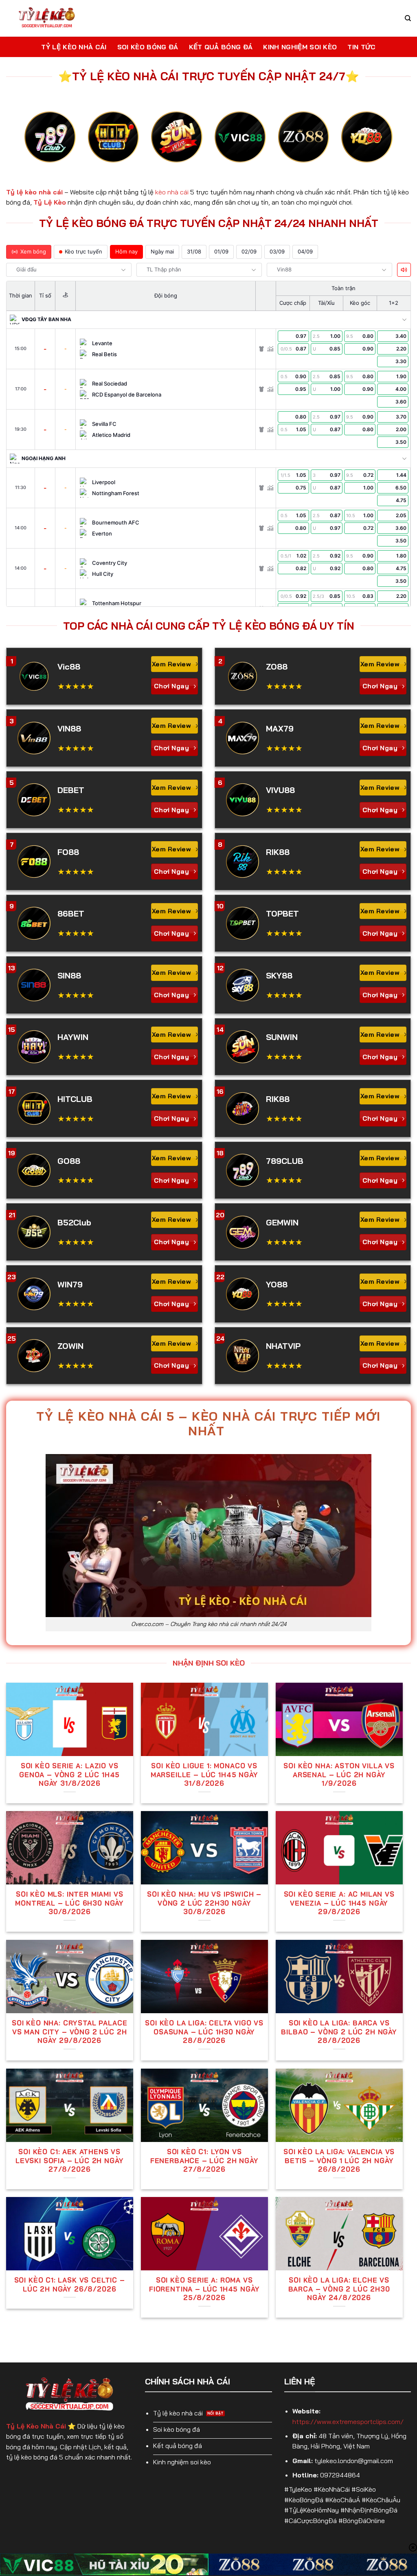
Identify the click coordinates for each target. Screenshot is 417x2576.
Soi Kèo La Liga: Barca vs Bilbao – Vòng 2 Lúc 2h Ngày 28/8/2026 (339, 2032)
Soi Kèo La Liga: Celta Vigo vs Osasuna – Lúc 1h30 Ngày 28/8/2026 (204, 2032)
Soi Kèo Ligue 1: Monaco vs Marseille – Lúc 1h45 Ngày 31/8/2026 (204, 1774)
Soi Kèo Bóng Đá (148, 47)
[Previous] (36, 144)
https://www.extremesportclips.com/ (348, 2422)
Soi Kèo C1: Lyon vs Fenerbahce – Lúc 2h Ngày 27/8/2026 (204, 2160)
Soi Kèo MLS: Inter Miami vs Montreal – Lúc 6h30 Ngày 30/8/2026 (69, 1903)
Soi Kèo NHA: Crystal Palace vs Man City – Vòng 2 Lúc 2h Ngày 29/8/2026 (69, 2032)
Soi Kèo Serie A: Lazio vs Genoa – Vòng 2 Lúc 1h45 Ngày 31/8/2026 (69, 1774)
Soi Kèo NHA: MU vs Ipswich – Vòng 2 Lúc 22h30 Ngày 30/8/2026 (204, 1903)
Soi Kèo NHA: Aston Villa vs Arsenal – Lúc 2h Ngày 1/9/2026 (339, 1774)
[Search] (408, 18)
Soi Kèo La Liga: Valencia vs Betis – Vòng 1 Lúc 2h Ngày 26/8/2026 (339, 2160)
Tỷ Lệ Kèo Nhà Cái (74, 47)
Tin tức (361, 47)
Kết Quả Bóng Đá (221, 47)
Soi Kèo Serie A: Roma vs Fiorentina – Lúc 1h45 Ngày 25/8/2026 (204, 2289)
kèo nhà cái (172, 192)
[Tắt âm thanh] (404, 270)
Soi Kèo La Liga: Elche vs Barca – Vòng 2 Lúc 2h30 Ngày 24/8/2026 (339, 2289)
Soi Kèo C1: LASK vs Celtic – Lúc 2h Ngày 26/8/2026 (70, 2284)
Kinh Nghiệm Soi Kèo (300, 47)
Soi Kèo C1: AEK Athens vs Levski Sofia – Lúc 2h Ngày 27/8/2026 (70, 2160)
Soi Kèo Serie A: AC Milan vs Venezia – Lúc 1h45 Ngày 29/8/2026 (339, 1903)
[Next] (381, 144)
